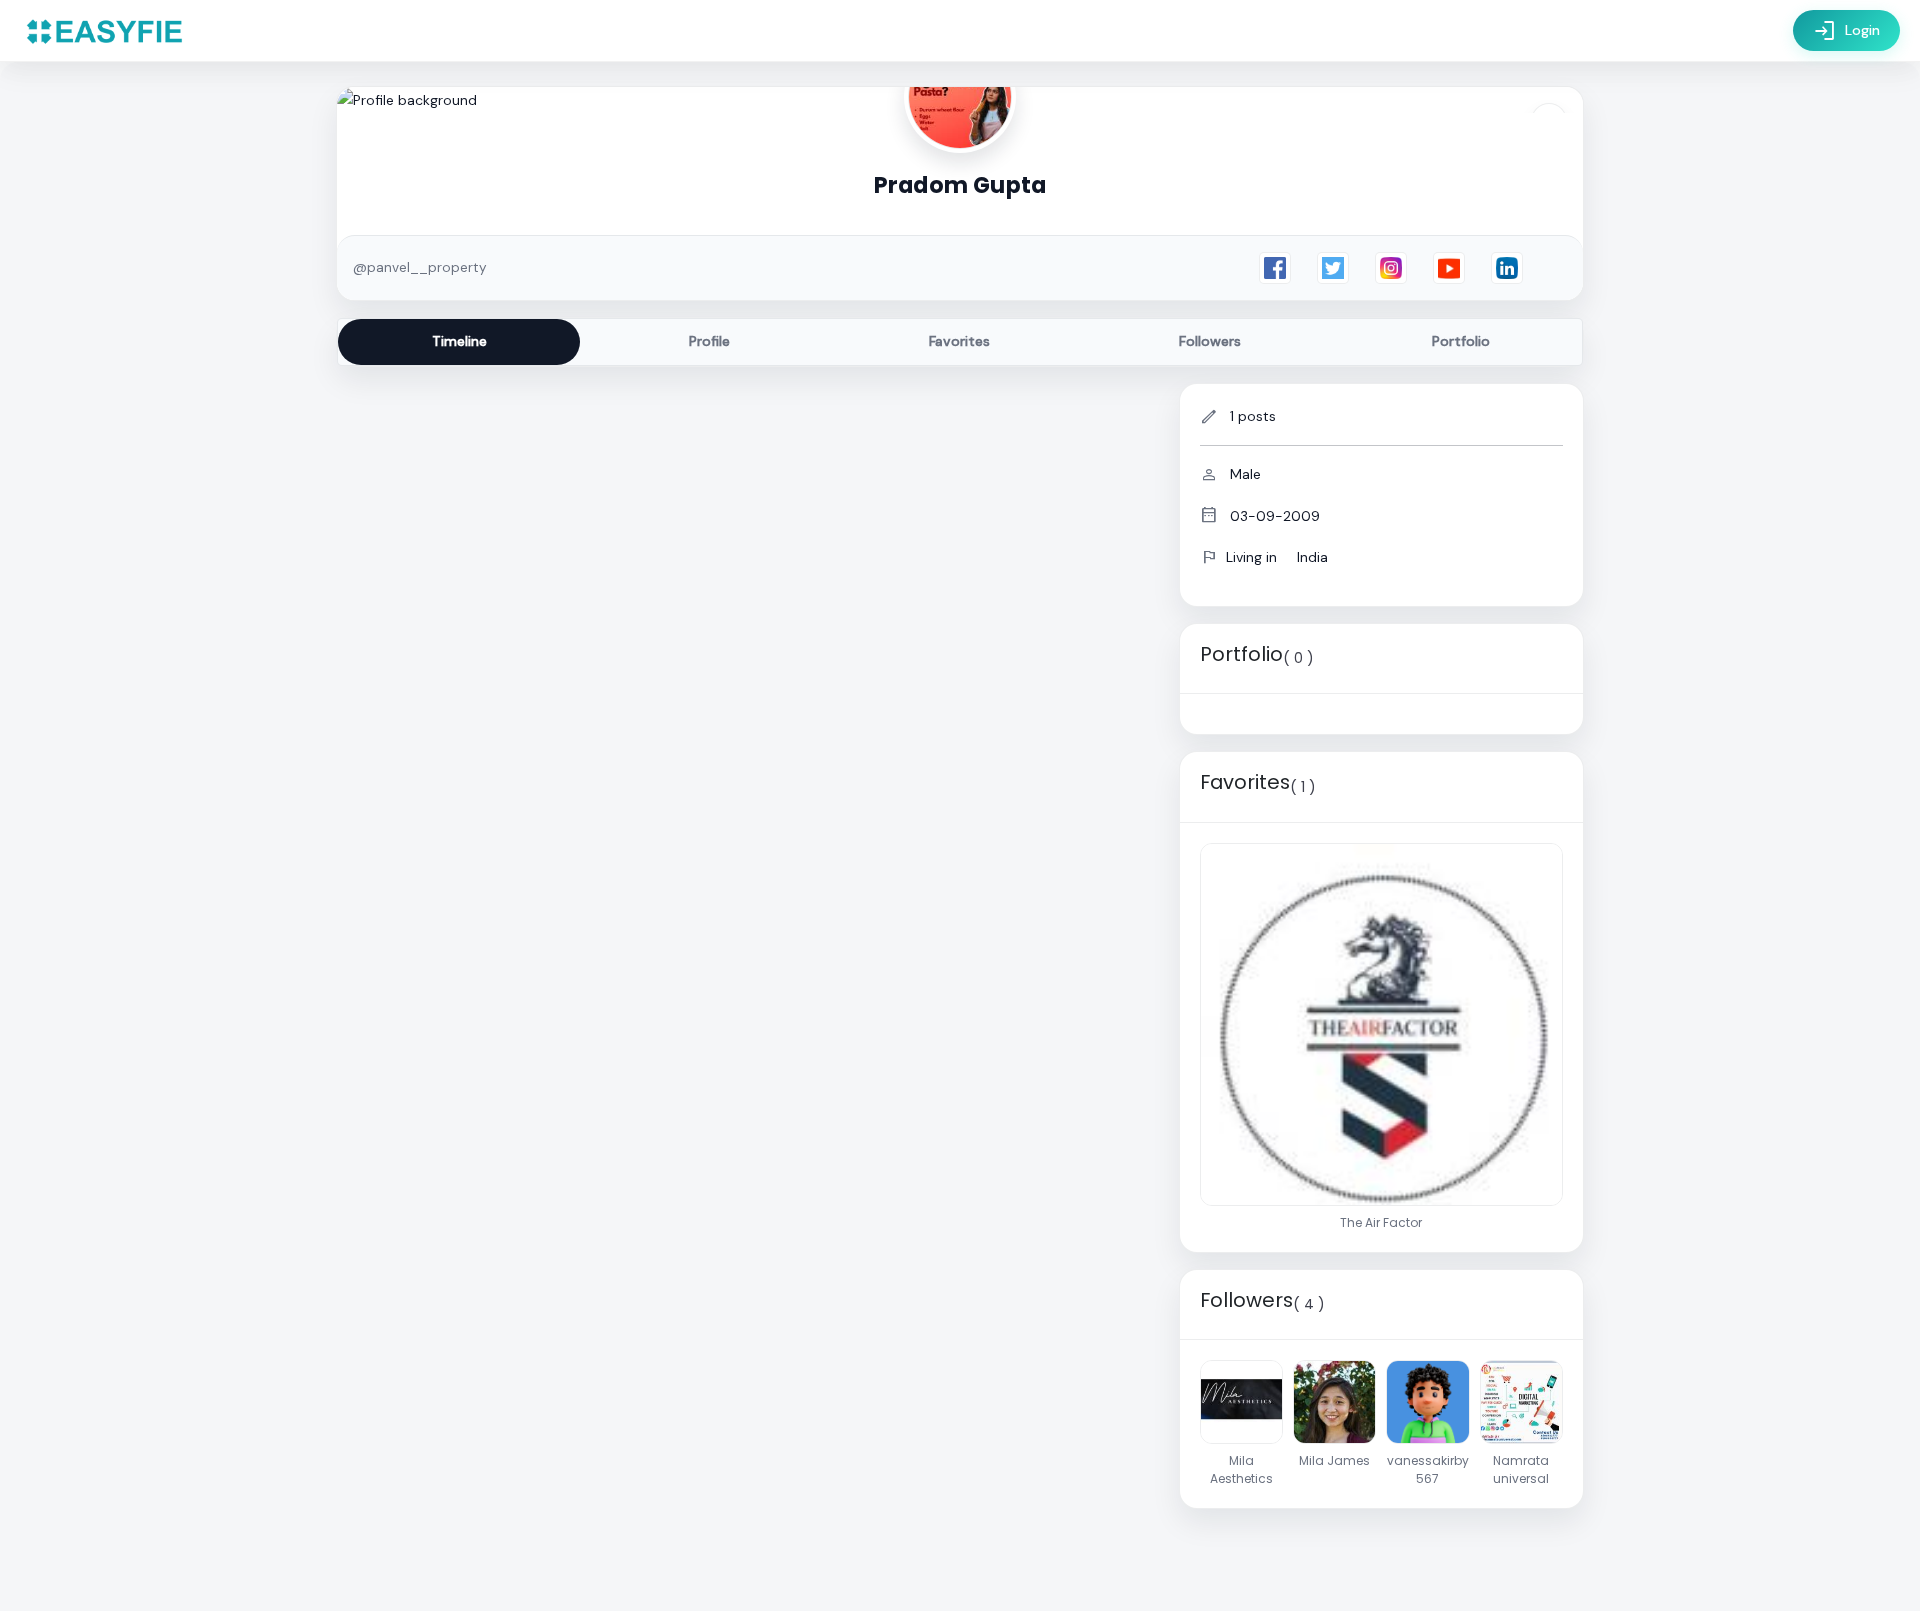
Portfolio (1461, 341)
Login (1846, 31)
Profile (709, 341)
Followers (1210, 341)
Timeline (459, 341)
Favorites (959, 341)
